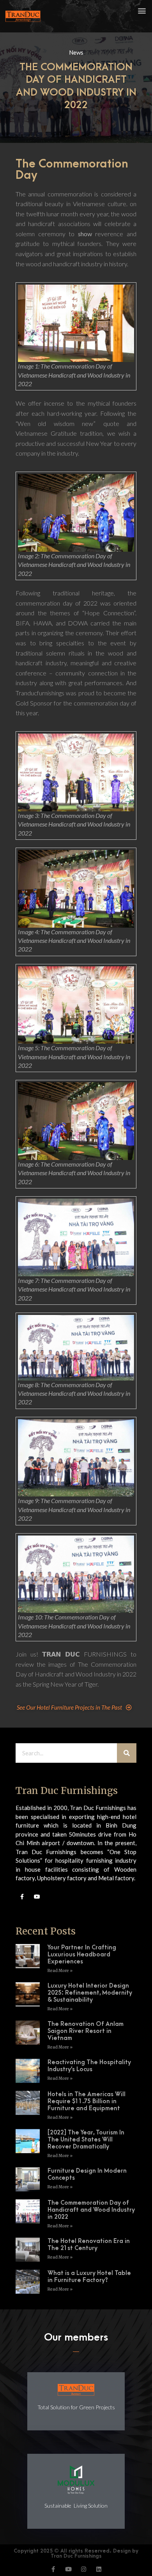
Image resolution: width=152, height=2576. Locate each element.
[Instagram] (84, 2569)
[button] (142, 10)
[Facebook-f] (22, 1897)
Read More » (60, 1971)
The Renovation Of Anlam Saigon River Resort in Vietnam (86, 2031)
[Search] (127, 1753)
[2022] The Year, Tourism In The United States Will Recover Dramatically (86, 2140)
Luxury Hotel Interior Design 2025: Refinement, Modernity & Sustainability (90, 1993)
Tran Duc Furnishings (67, 1791)
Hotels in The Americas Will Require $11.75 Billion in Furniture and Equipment (87, 2101)
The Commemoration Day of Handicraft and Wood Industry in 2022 (91, 2210)
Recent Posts (46, 1931)
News (76, 52)
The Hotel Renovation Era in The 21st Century (89, 2245)
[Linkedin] (99, 2569)
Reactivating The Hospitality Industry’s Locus (89, 2066)
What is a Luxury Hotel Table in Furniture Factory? (89, 2277)
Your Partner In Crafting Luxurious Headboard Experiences (82, 1954)
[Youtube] (37, 1897)
